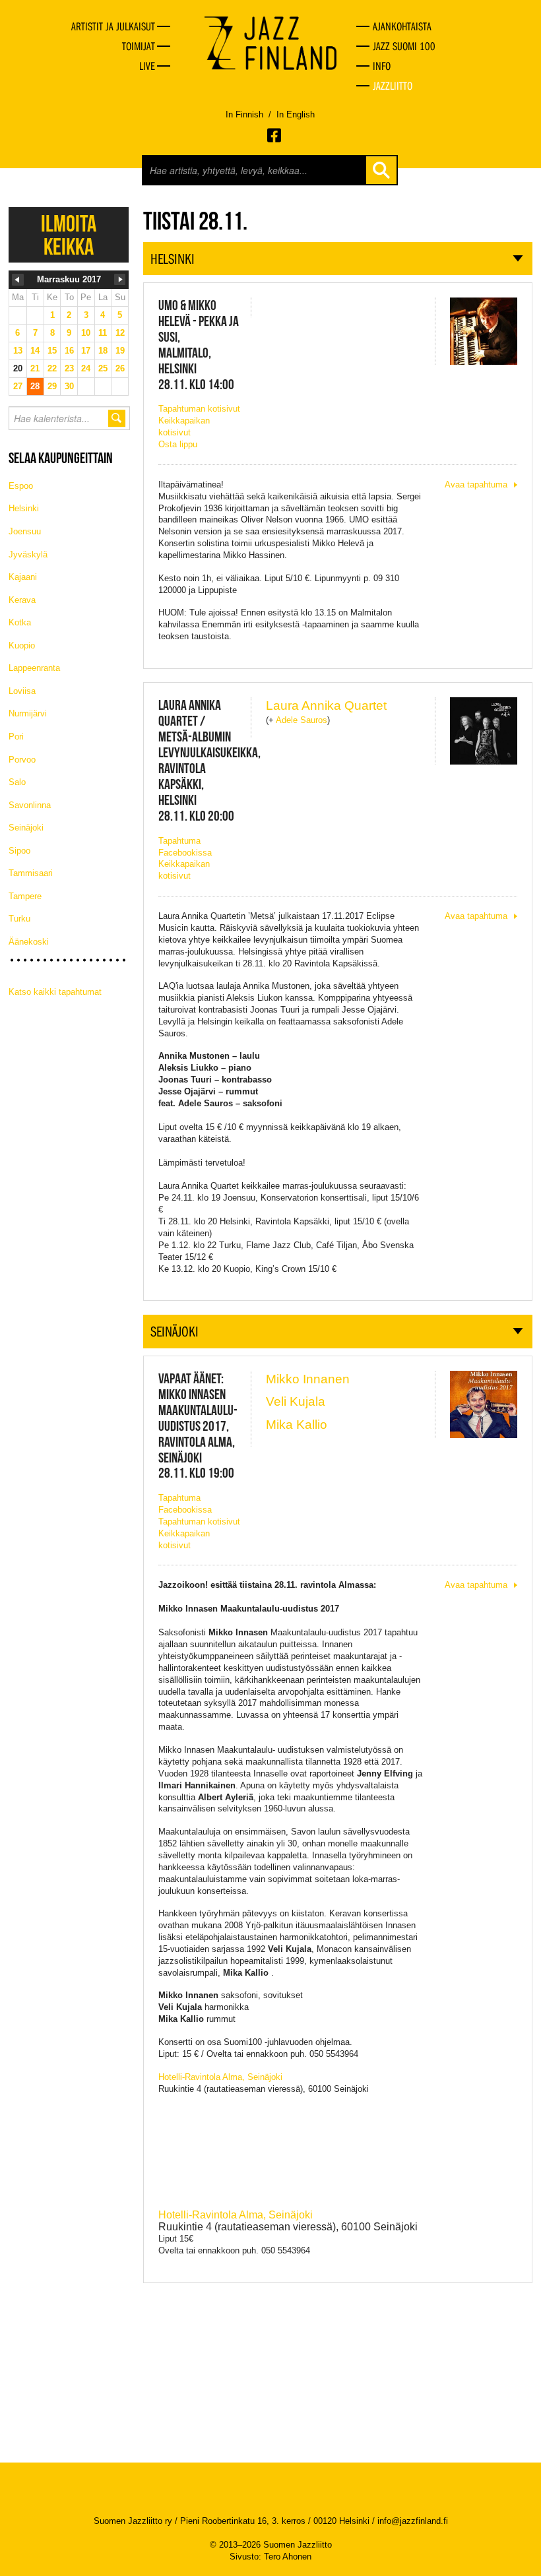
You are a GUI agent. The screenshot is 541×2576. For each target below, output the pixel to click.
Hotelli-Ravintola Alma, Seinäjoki (220, 2077)
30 (69, 386)
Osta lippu (178, 444)
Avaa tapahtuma (476, 485)
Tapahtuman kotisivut (199, 409)
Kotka (20, 622)
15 (52, 351)
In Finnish (244, 114)
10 (86, 333)
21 (35, 368)
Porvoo (22, 760)
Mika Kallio (297, 1425)
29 (52, 386)
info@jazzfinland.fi (413, 2521)
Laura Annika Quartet (326, 706)
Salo (17, 782)
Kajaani (23, 577)
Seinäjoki (26, 828)
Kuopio (22, 645)
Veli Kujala (296, 1401)
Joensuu (25, 531)
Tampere (25, 896)
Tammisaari (31, 873)
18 (103, 351)
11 (103, 333)
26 (120, 368)
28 (35, 386)
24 (86, 368)
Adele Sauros (302, 720)
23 (69, 368)
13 (18, 351)
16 (69, 351)
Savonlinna (30, 805)
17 (86, 351)
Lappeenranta (34, 668)
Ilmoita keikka (69, 235)
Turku (19, 919)
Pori (16, 737)
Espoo (21, 486)
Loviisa (22, 691)
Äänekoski (29, 942)
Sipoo (19, 851)
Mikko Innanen (308, 1379)
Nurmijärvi (28, 713)
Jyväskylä (28, 554)
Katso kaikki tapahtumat (55, 992)
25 (103, 368)
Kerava (22, 600)
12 (120, 333)
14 (35, 351)
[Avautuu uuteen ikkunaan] (275, 135)
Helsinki (24, 508)
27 (18, 386)
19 (120, 351)
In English (296, 114)
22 (52, 368)
